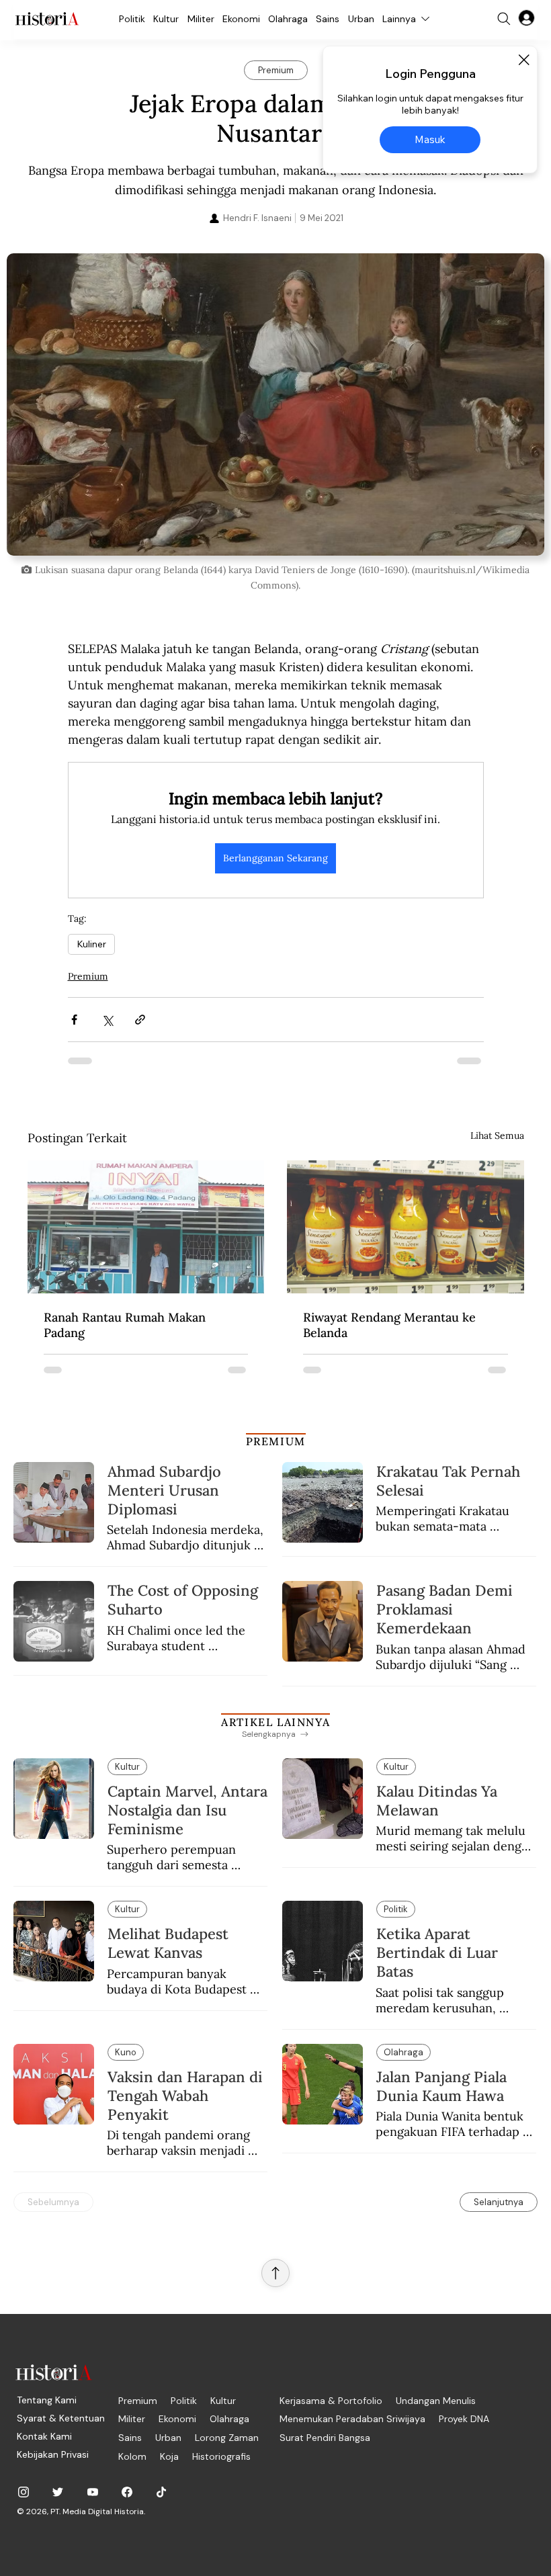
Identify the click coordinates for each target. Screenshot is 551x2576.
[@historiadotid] (93, 2492)
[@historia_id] (58, 2492)
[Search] (504, 19)
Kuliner (91, 944)
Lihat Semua (497, 1135)
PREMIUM (276, 1441)
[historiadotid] (24, 2492)
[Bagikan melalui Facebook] (74, 1020)
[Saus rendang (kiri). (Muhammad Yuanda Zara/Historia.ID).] (406, 1227)
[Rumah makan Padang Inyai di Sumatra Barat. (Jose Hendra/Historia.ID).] (146, 1227)
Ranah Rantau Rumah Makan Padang (125, 1325)
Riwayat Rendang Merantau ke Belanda (389, 1325)
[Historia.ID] (47, 19)
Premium (88, 976)
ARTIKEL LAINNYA (275, 1722)
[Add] (275, 404)
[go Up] (275, 2273)
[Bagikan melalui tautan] (140, 1020)
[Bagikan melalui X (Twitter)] (107, 1020)
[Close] (523, 60)
